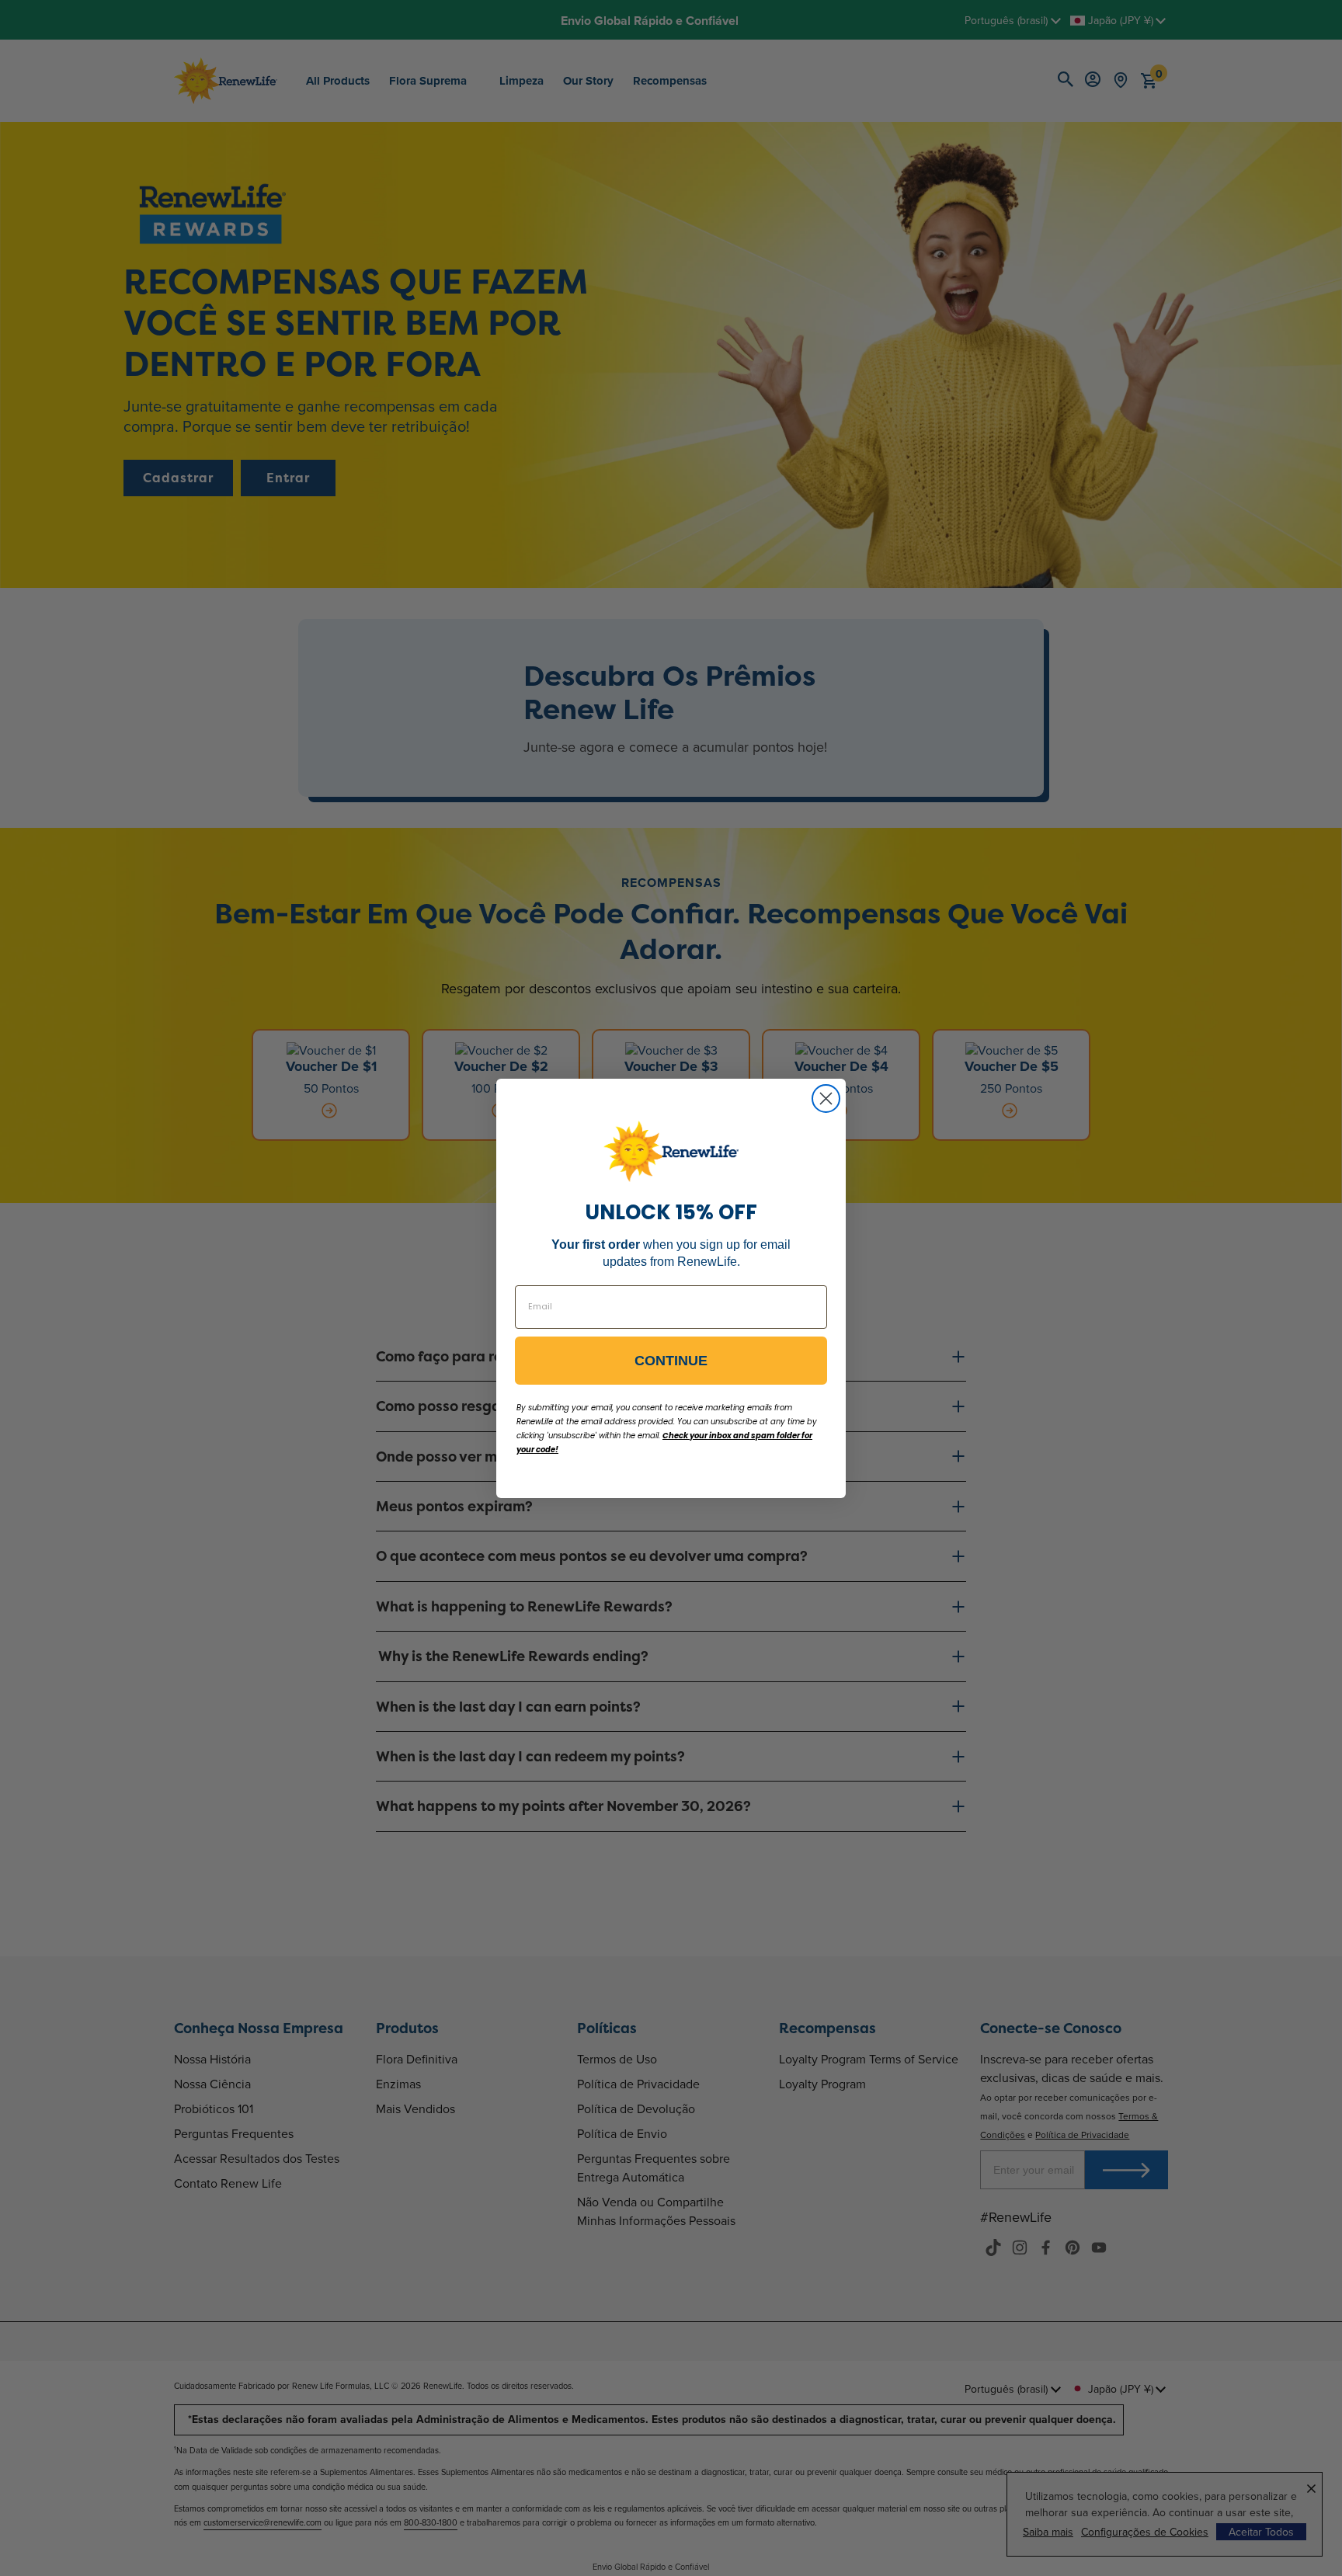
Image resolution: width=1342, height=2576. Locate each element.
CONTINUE (671, 1361)
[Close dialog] (826, 1099)
